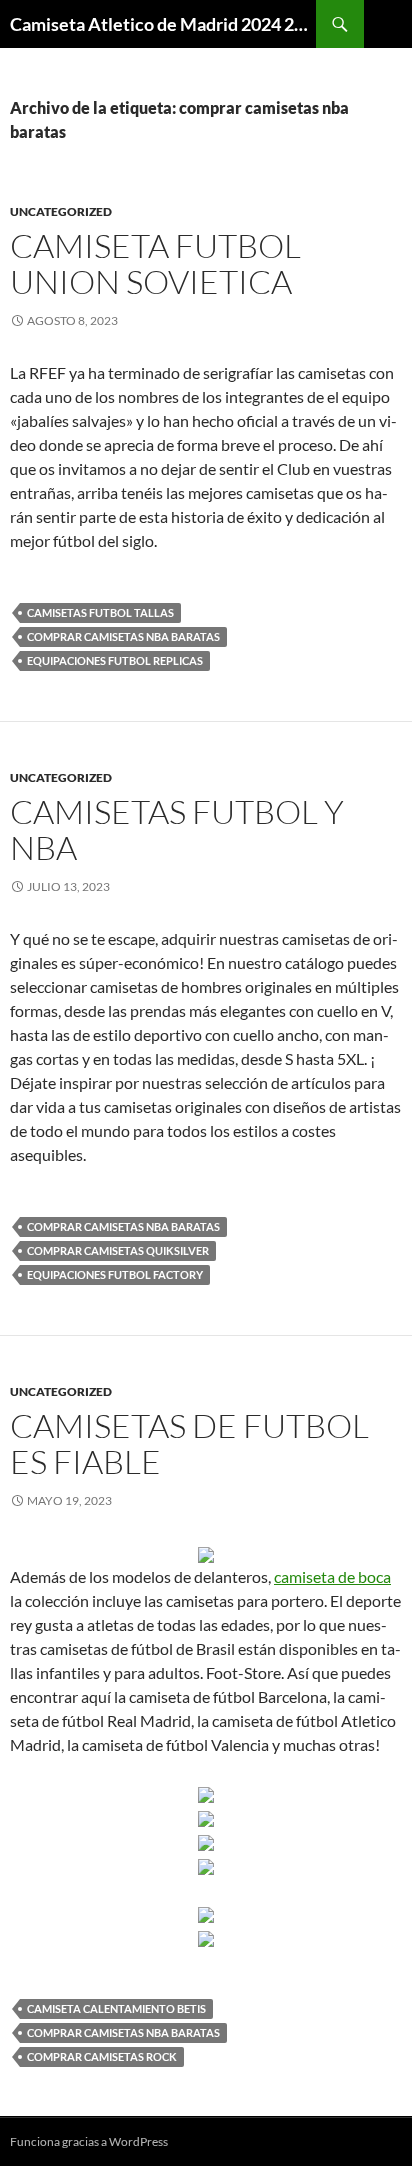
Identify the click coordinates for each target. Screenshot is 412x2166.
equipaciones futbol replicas (115, 660)
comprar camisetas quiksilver (118, 1250)
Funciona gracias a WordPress (89, 2141)
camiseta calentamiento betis (116, 2008)
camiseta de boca (332, 1576)
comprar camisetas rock (102, 2056)
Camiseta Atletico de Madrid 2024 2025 (163, 24)
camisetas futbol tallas (100, 612)
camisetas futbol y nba (177, 829)
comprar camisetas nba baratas (123, 636)
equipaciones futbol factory (115, 1274)
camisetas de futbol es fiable (189, 1443)
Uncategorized (61, 211)
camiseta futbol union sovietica (155, 263)
